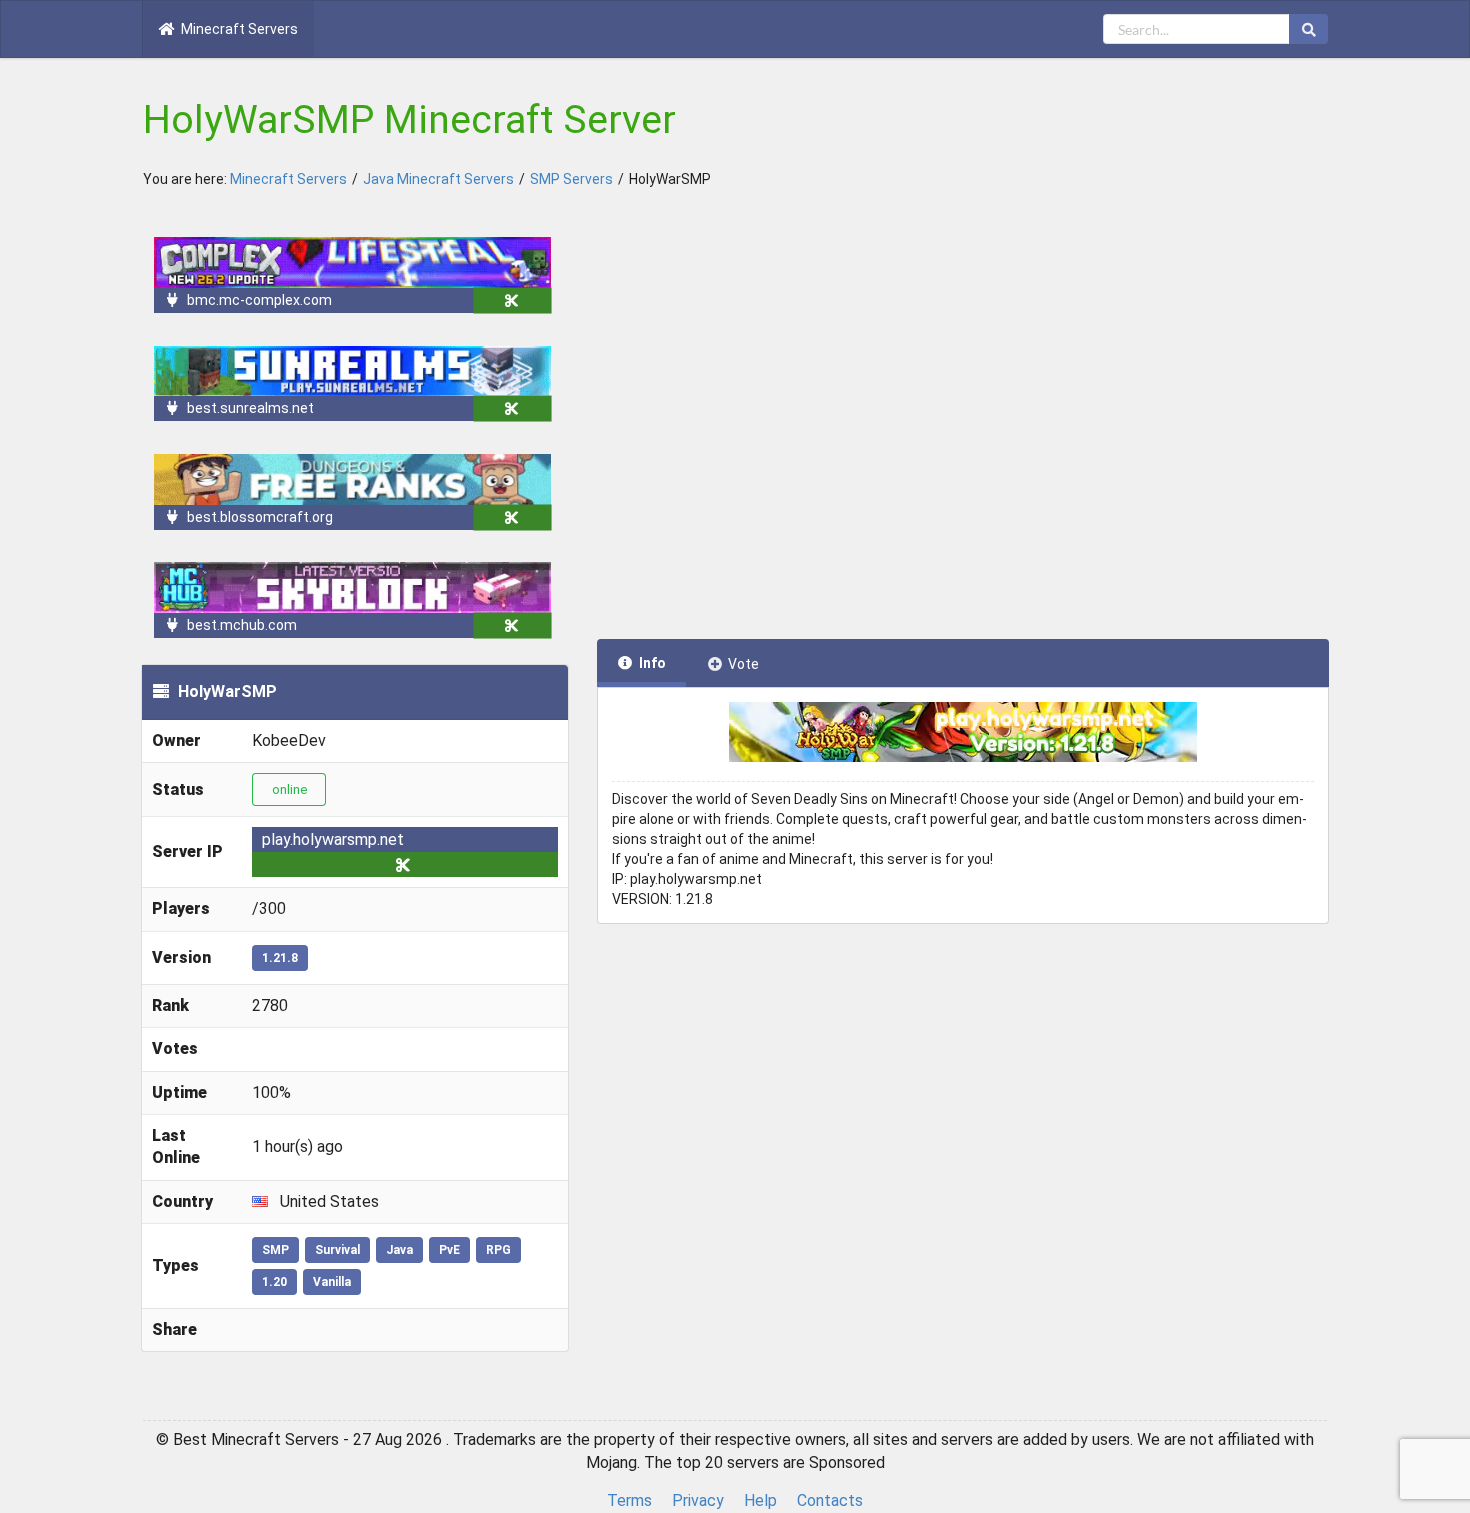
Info (652, 663)
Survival (337, 1250)
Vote (743, 664)
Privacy (698, 1500)
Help (760, 1500)
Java (399, 1250)
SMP (275, 1250)
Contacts (830, 1500)
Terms (629, 1500)
